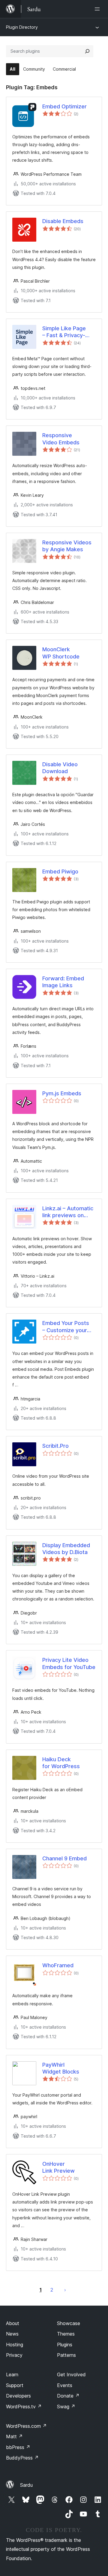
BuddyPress (22, 2458)
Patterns (66, 2355)
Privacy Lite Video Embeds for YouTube (69, 1663)
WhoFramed (58, 1965)
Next (65, 2290)
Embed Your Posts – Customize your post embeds (66, 1327)
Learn (12, 2374)
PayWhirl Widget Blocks (61, 2068)
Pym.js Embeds (62, 1093)
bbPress (18, 2447)
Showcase (69, 2323)
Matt (14, 2436)
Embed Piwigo (60, 871)
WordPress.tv (24, 2407)
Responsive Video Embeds (61, 439)
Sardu (26, 2485)
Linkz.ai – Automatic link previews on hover (68, 1212)
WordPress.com (26, 2426)
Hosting (15, 2345)
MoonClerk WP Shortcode (61, 653)
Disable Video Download (60, 768)
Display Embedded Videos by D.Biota (66, 1549)
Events (65, 2385)
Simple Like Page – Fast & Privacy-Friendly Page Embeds (64, 332)
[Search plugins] (87, 51)
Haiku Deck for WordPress (61, 1763)
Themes (66, 2334)
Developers (18, 2396)
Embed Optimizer (64, 106)
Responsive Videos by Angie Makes (67, 546)
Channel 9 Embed (64, 1858)
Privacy (14, 2355)
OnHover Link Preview (58, 2167)
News (12, 2334)
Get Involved (71, 2374)
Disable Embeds (63, 221)
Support (15, 2385)
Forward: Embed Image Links (63, 982)
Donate (68, 2396)
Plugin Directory (22, 27)
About (13, 2323)
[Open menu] (98, 9)
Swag (66, 2407)
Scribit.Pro (55, 1446)
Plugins (65, 2345)
